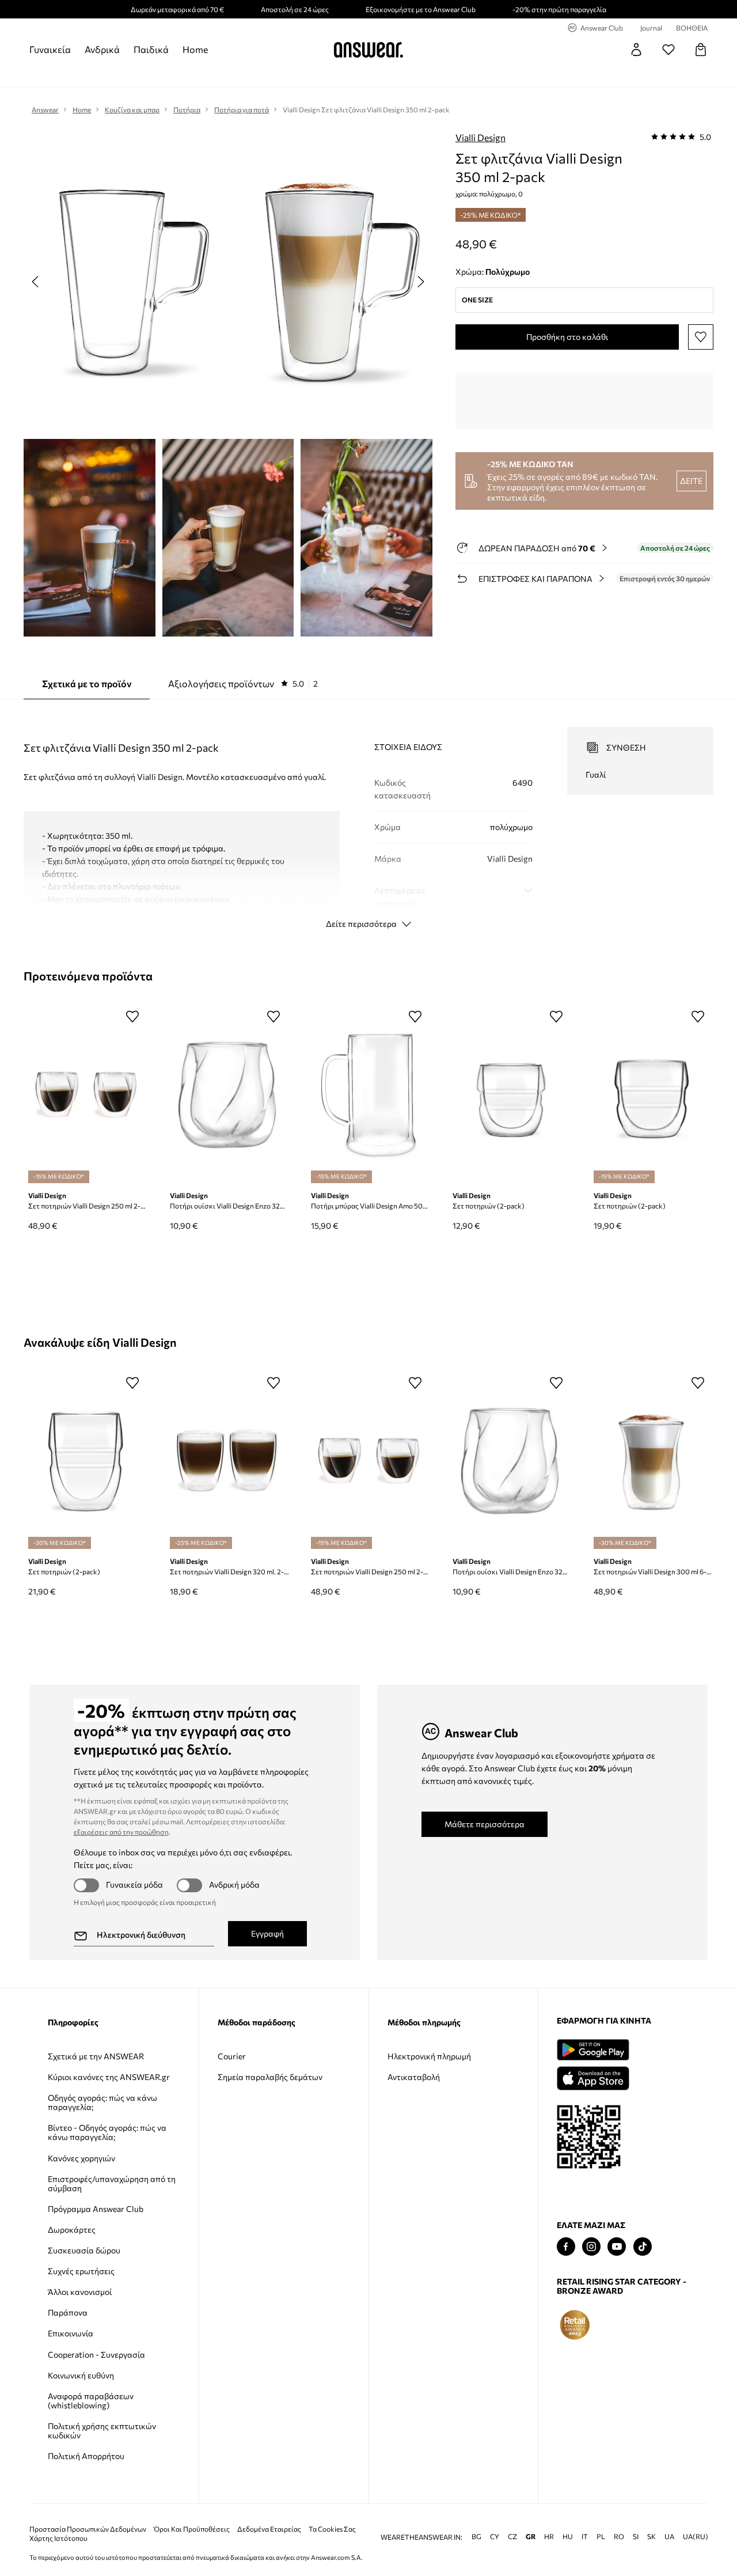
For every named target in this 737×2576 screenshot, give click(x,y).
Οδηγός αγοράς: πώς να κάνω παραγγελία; (102, 2102)
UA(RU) (696, 2537)
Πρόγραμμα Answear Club (96, 2209)
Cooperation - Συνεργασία (96, 2355)
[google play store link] (593, 2050)
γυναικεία (50, 49)
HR (549, 2537)
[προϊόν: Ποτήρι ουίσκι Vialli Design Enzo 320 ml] (227, 1095)
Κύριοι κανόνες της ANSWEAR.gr (109, 2077)
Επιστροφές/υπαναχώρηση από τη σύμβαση (112, 2183)
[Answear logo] (368, 50)
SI (636, 2537)
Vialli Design (480, 137)
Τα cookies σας (332, 2529)
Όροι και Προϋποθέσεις (192, 2529)
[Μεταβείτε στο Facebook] (566, 2247)
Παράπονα (68, 2312)
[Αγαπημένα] (668, 50)
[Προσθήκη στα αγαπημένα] (701, 337)
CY (495, 2537)
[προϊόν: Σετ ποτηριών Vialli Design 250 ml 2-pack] (86, 1095)
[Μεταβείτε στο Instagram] (591, 2247)
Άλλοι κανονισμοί (80, 2292)
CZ (512, 2537)
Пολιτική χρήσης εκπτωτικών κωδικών (102, 2431)
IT (585, 2537)
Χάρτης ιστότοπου (58, 2538)
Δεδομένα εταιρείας (269, 2529)
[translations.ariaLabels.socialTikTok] (643, 2247)
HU (568, 2537)
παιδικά (151, 49)
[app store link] (593, 2077)
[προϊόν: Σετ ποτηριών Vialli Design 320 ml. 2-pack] (227, 1461)
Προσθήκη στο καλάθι (567, 337)
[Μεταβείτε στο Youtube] (617, 2247)
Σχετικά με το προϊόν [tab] (87, 683)
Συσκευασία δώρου (84, 2250)
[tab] (243, 684)
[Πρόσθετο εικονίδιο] (575, 2325)
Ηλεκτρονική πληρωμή (429, 2056)
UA (669, 2537)
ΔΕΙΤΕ (691, 481)
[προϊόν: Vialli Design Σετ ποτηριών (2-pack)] (510, 1095)
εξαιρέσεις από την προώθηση (121, 1832)
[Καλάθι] (701, 50)
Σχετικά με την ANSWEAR (96, 2056)
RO (619, 2537)
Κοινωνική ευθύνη (81, 2375)
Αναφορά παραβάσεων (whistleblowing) (91, 2401)
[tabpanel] (368, 817)
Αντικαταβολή (414, 2077)
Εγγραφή (267, 1933)
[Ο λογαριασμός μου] (636, 50)
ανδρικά (102, 49)
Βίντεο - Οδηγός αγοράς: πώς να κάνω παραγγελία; (107, 2132)
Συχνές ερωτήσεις (81, 2271)
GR (531, 2537)
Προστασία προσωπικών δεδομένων (88, 2529)
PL (601, 2537)
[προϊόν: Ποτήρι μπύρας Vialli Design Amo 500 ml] (368, 1095)
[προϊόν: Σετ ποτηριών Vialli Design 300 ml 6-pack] (651, 1461)
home (195, 49)
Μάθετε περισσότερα (485, 1824)
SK (651, 2537)
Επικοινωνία (71, 2333)
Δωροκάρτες (72, 2230)
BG (476, 2537)
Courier (232, 2056)
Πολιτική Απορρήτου (86, 2456)
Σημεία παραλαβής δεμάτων (270, 2077)
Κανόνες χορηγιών (81, 2158)
